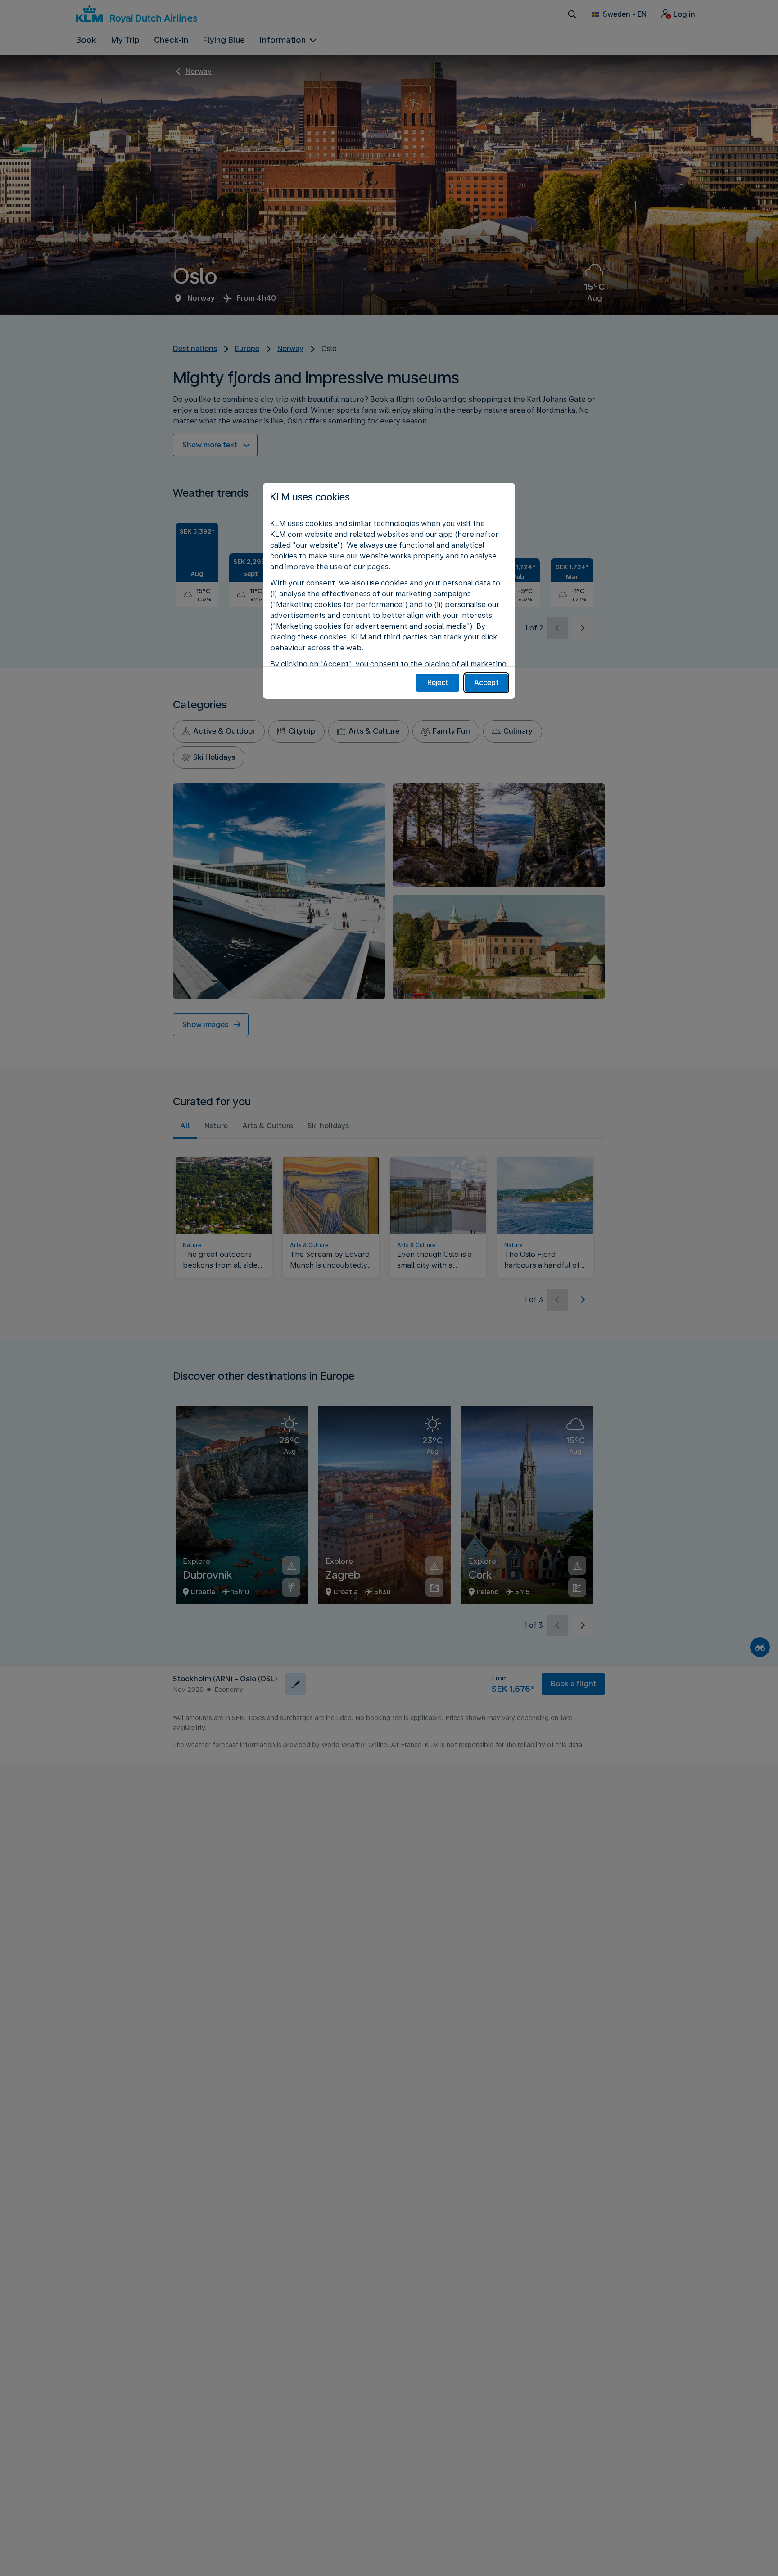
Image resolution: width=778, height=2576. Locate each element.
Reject (438, 682)
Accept (486, 682)
